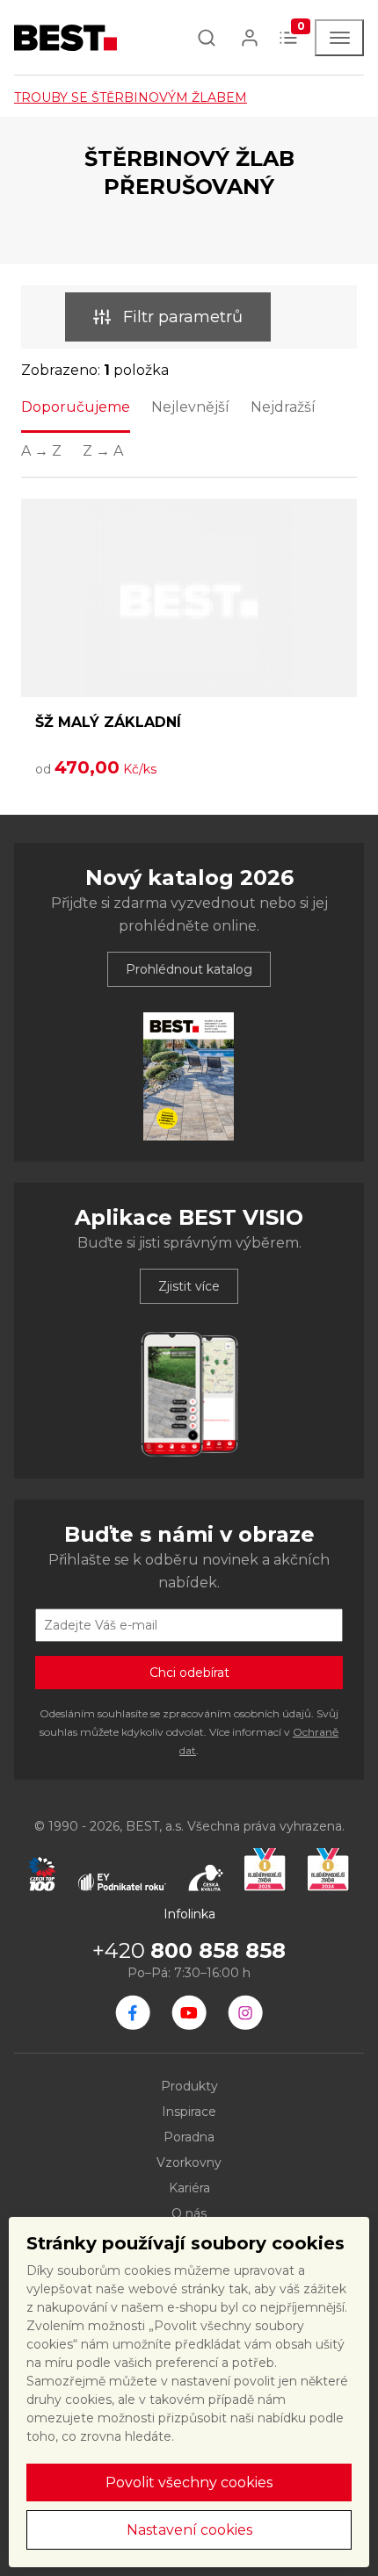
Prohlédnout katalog (189, 969)
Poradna (189, 2137)
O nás (189, 2213)
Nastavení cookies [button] (189, 2530)
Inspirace (189, 2112)
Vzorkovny (189, 2162)
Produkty (189, 2086)
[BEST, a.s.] (133, 2012)
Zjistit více (189, 1286)
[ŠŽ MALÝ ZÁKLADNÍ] (189, 598)
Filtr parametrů (183, 317)
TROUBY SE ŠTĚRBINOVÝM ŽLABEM (131, 97)
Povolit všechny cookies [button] (189, 2482)
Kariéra (189, 2188)
